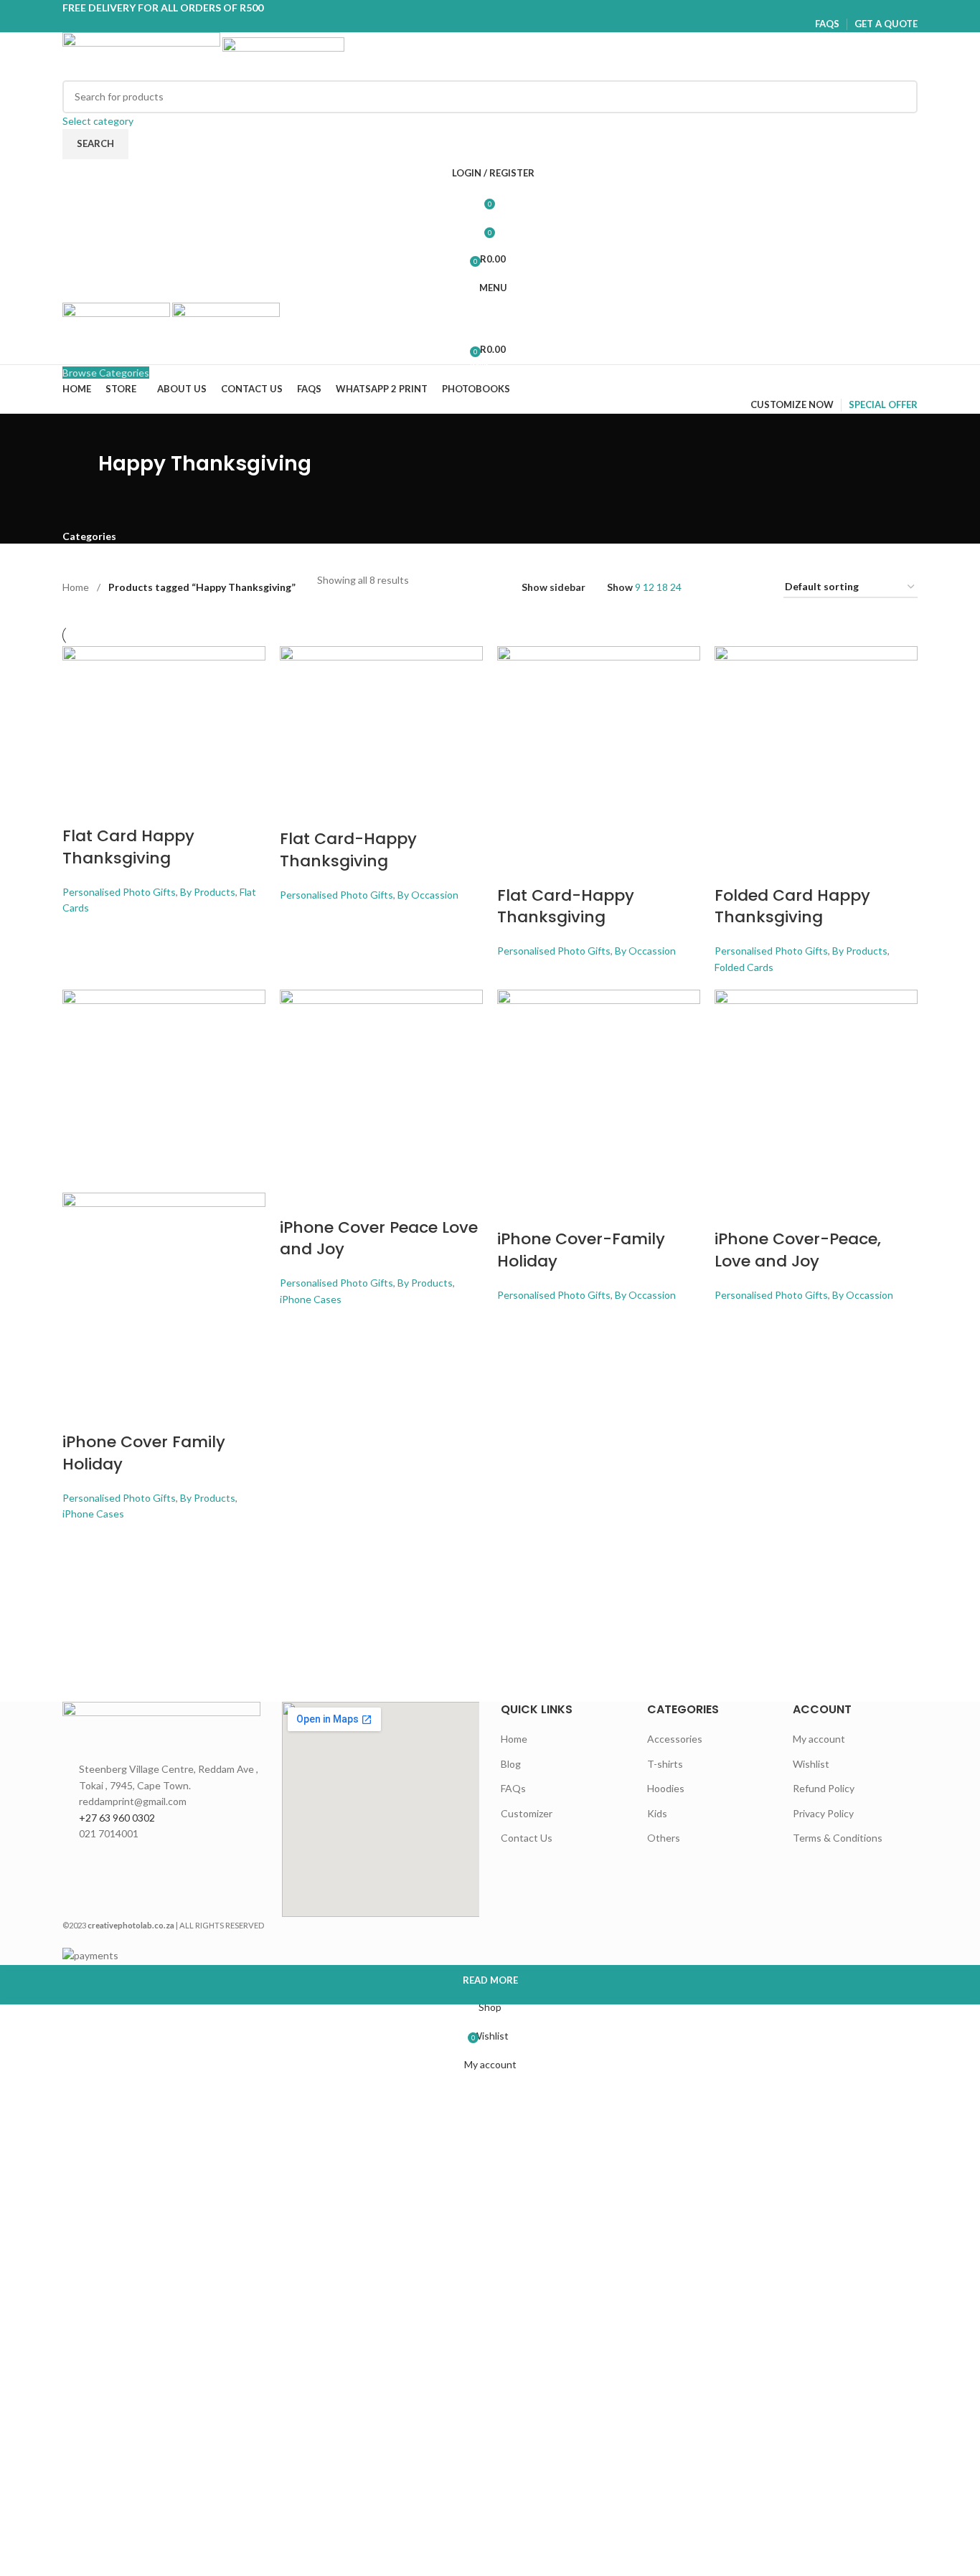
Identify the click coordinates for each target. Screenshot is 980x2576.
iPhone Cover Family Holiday (144, 1453)
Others (664, 1838)
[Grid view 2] (710, 588)
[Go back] (44, 470)
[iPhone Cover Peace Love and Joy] (381, 1084)
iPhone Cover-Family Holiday (581, 1250)
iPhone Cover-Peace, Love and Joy (798, 1250)
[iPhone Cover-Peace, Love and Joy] (816, 1090)
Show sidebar (553, 588)
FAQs (513, 1788)
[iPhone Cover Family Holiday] (164, 1090)
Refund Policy (824, 1788)
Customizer (527, 1813)
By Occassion (428, 895)
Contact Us (527, 1838)
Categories (89, 536)
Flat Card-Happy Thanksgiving (348, 850)
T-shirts (665, 1764)
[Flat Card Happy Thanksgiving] (164, 717)
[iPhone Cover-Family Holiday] (599, 1090)
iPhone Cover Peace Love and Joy (379, 1239)
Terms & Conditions (838, 1838)
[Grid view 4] (755, 588)
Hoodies (666, 1788)
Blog (511, 1764)
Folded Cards (744, 967)
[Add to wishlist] (156, 808)
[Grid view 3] (732, 588)
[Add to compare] (80, 808)
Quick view (118, 808)
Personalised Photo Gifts (119, 892)
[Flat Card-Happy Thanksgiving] (381, 718)
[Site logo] (142, 55)
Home (77, 587)
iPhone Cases (93, 1514)
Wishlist (811, 1764)
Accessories (675, 1739)
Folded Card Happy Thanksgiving (792, 906)
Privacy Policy (823, 1813)
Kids (657, 1813)
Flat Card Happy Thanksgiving (128, 847)
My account (819, 1739)
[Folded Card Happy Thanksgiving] (816, 746)
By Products (208, 892)
